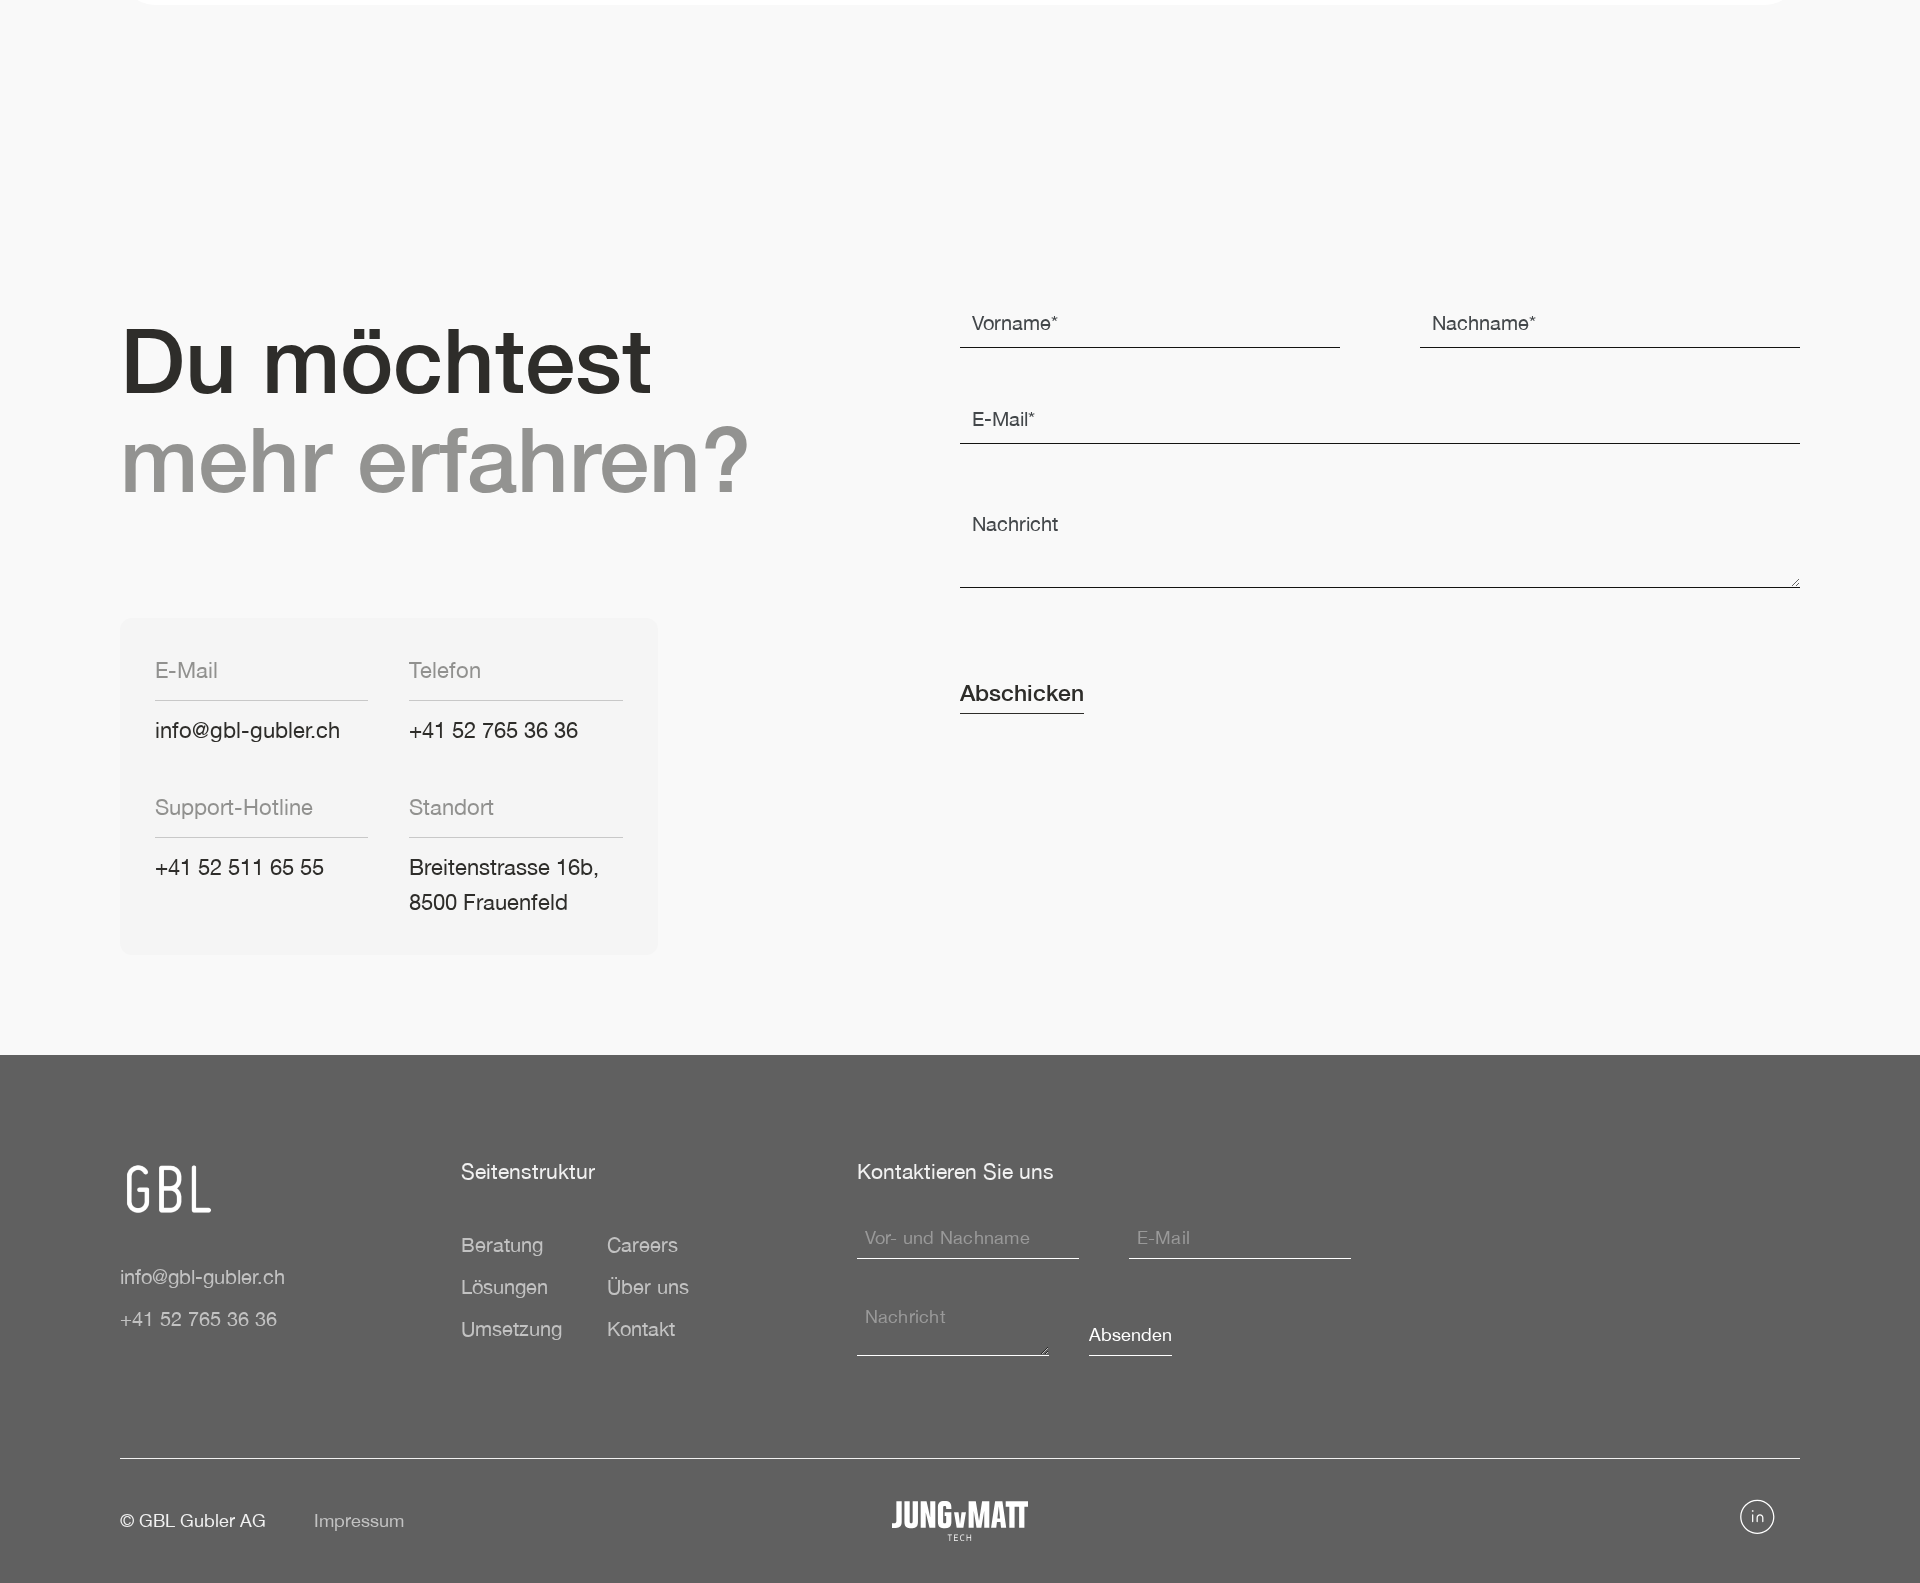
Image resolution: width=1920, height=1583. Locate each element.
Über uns (648, 1286)
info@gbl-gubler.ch (247, 730)
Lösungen (504, 1286)
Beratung (502, 1244)
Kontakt (641, 1328)
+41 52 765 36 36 (493, 730)
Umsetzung (511, 1328)
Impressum (359, 1520)
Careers (642, 1244)
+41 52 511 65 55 (239, 867)
